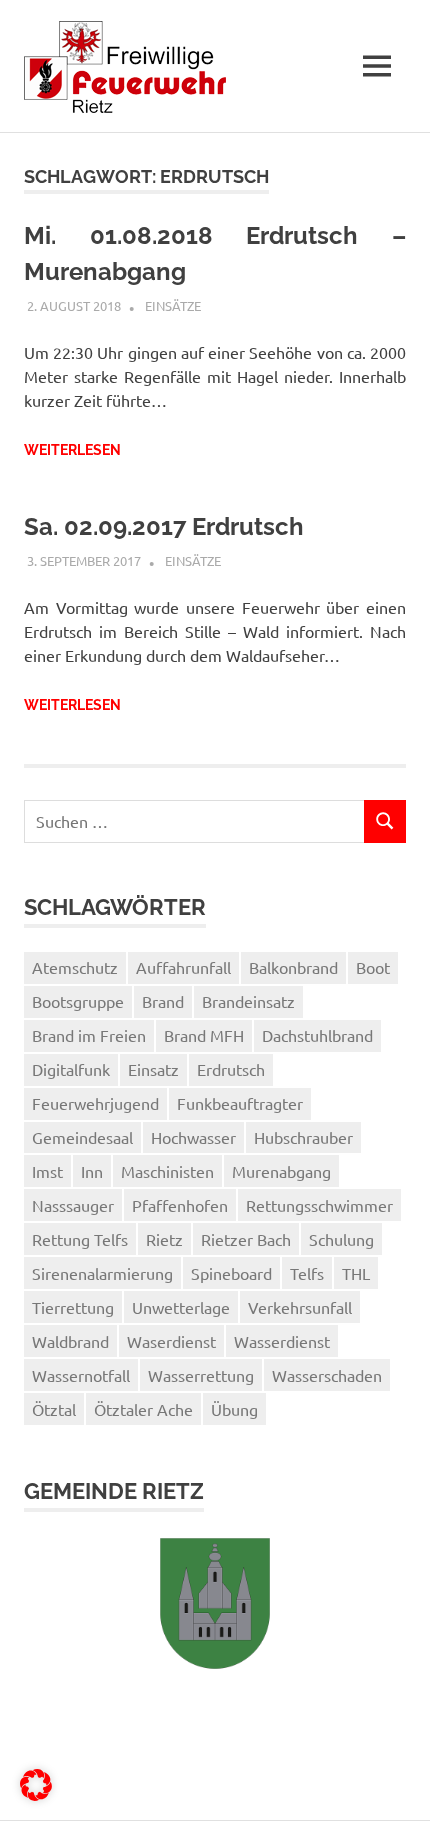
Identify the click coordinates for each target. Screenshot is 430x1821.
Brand (163, 1001)
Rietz (164, 1239)
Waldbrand (70, 1341)
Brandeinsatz (248, 1001)
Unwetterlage (181, 1307)
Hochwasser (193, 1137)
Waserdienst (171, 1341)
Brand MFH (204, 1035)
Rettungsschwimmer (319, 1205)
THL (356, 1273)
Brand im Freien (89, 1035)
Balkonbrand (293, 967)
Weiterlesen (72, 450)
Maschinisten (167, 1171)
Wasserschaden (327, 1375)
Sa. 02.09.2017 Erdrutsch (164, 526)
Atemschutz (75, 967)
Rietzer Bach (246, 1239)
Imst (47, 1171)
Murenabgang (281, 1171)
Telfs (307, 1273)
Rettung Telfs (80, 1239)
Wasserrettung (201, 1375)
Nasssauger (73, 1205)
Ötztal (54, 1409)
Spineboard (231, 1273)
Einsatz (153, 1069)
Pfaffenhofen (180, 1205)
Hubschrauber (303, 1137)
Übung (234, 1409)
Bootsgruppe (78, 1001)
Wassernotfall (81, 1375)
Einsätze (173, 305)
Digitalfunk (71, 1069)
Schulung (341, 1239)
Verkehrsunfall (300, 1307)
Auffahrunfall (183, 967)
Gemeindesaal (82, 1137)
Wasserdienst (282, 1341)
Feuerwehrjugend (95, 1103)
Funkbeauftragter (240, 1103)
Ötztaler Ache (143, 1409)
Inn (92, 1171)
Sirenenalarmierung (102, 1273)
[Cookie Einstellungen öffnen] (36, 1794)
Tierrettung (73, 1307)
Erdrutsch (231, 1069)
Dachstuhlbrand (317, 1035)
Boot (373, 967)
